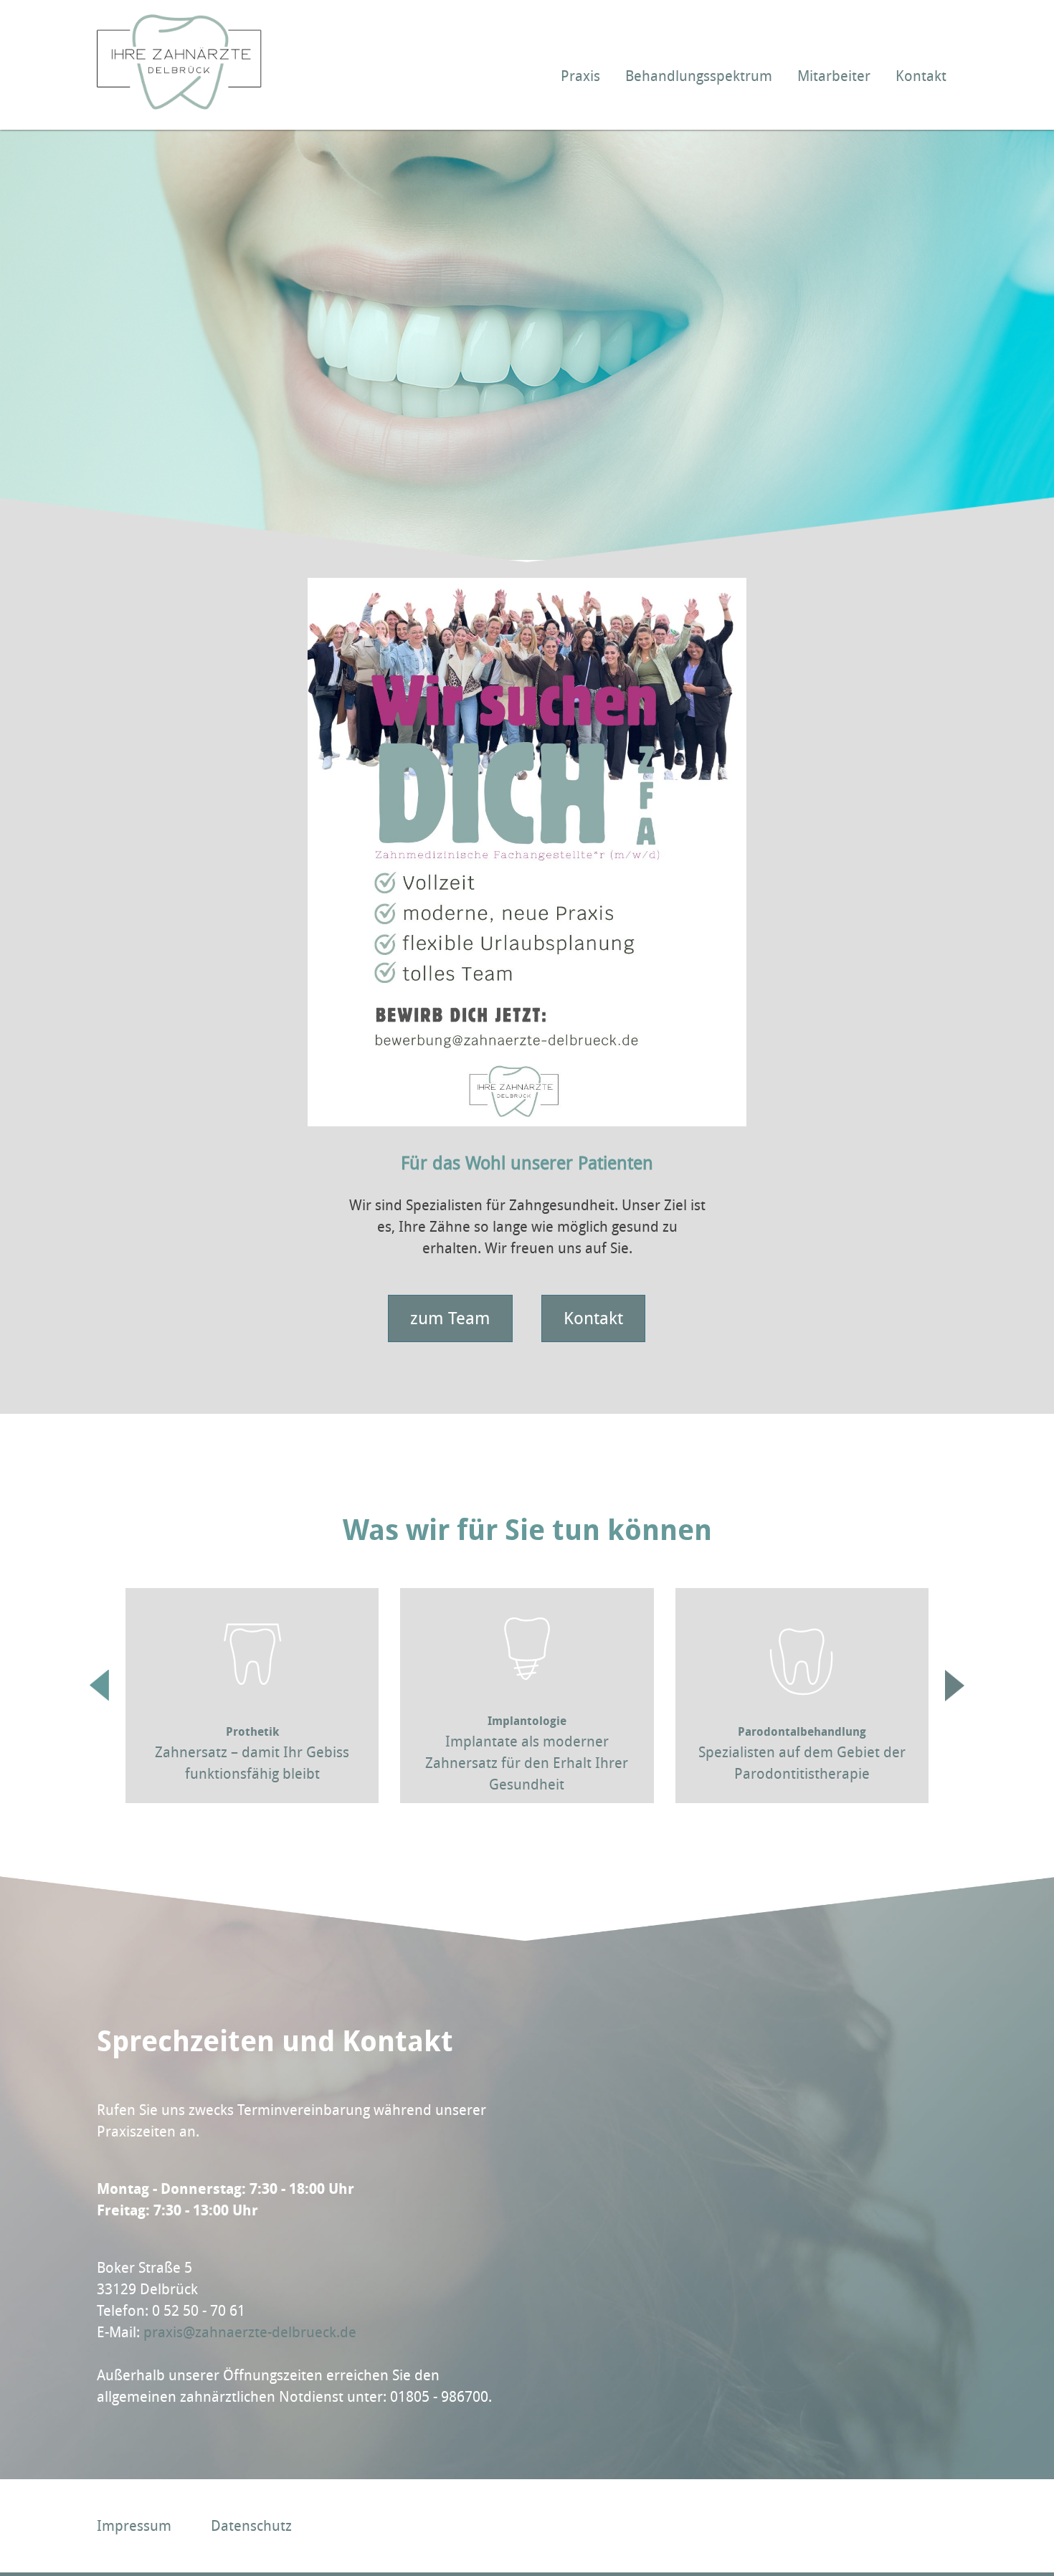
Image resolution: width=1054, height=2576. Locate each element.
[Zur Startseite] (179, 105)
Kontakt (921, 76)
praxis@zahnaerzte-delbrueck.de (250, 2332)
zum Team (450, 1318)
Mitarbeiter (834, 76)
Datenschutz (251, 2526)
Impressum (134, 2526)
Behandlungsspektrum (699, 76)
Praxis (580, 76)
